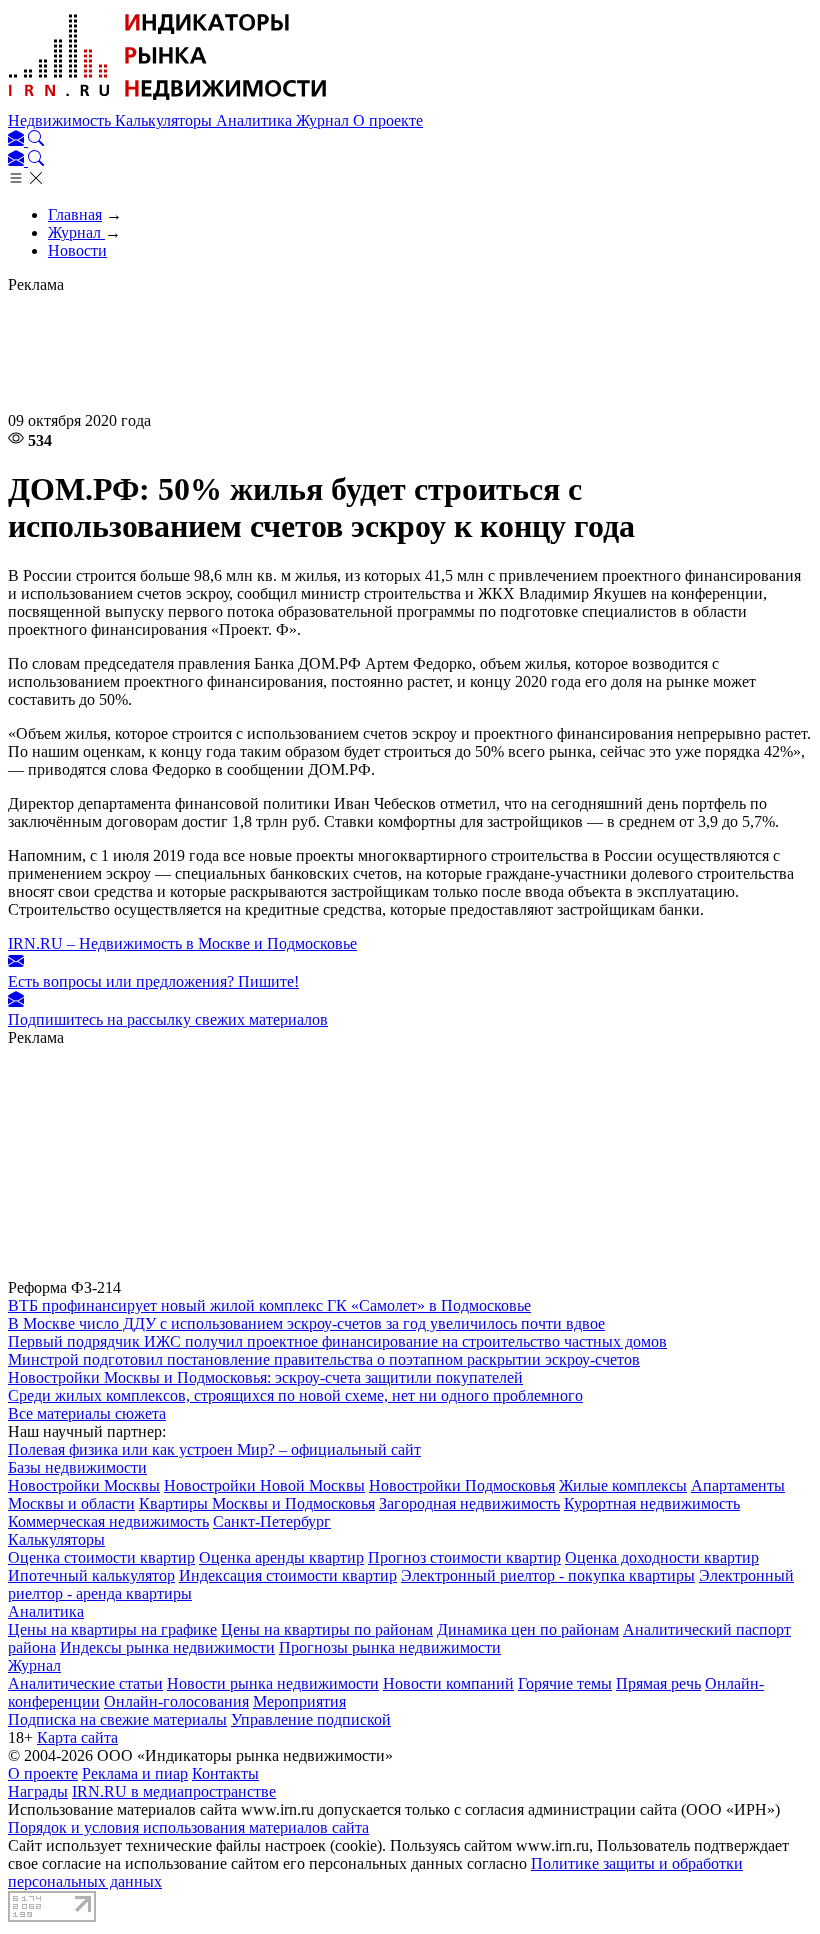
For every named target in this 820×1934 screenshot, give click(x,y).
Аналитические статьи (85, 1683)
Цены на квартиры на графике (112, 1629)
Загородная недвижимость (469, 1503)
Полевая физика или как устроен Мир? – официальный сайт (214, 1449)
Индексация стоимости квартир (288, 1575)
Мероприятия (299, 1701)
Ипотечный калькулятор (91, 1575)
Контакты (225, 1773)
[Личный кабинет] (18, 140)
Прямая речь (658, 1683)
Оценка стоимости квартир (101, 1557)
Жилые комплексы (623, 1485)
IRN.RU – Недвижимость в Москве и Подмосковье (182, 943)
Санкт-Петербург (272, 1521)
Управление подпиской (311, 1719)
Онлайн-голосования (176, 1701)
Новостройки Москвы (84, 1485)
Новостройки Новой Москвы (264, 1485)
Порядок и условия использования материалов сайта (188, 1827)
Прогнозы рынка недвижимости (390, 1647)
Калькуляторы (165, 120)
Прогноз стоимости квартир (464, 1557)
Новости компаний (448, 1683)
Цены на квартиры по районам (327, 1629)
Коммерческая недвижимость (108, 1521)
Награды (38, 1791)
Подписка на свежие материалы (117, 1719)
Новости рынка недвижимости (273, 1683)
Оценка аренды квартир (281, 1557)
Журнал (324, 120)
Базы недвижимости (77, 1467)
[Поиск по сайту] (36, 140)
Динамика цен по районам (528, 1629)
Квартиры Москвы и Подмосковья (257, 1503)
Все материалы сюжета (87, 1413)
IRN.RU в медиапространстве (174, 1791)
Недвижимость (61, 120)
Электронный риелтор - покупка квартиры (548, 1575)
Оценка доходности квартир (662, 1557)
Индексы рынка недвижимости (167, 1647)
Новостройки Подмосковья (462, 1485)
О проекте (388, 120)
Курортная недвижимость (652, 1503)
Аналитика (256, 120)
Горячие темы (565, 1683)
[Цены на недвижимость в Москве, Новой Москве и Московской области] (168, 102)
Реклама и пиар (135, 1773)
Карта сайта (77, 1737)
